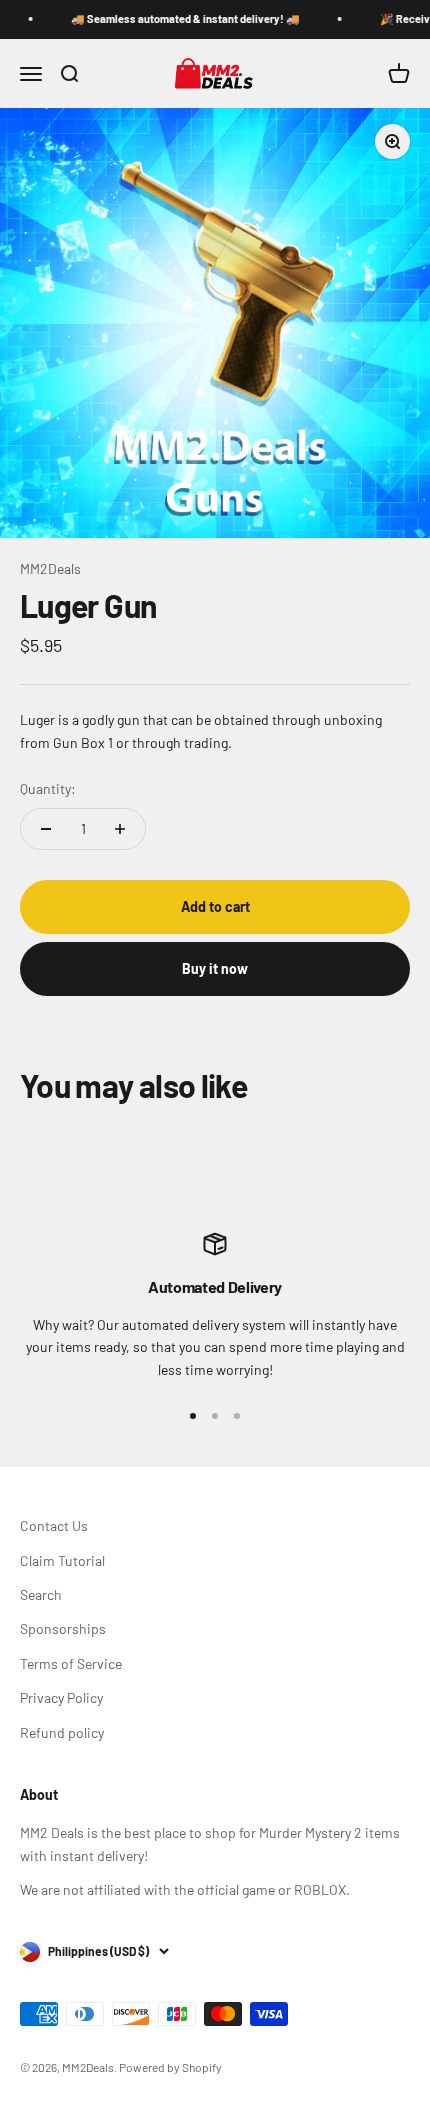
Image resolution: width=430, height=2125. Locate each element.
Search (41, 1594)
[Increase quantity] (120, 829)
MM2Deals (50, 568)
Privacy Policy (61, 1697)
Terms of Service (71, 1663)
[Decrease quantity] (46, 829)
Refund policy (62, 1732)
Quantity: (48, 788)
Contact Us (54, 1525)
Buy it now (215, 968)
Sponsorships (63, 1628)
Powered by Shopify (170, 2067)
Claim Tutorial (62, 1560)
